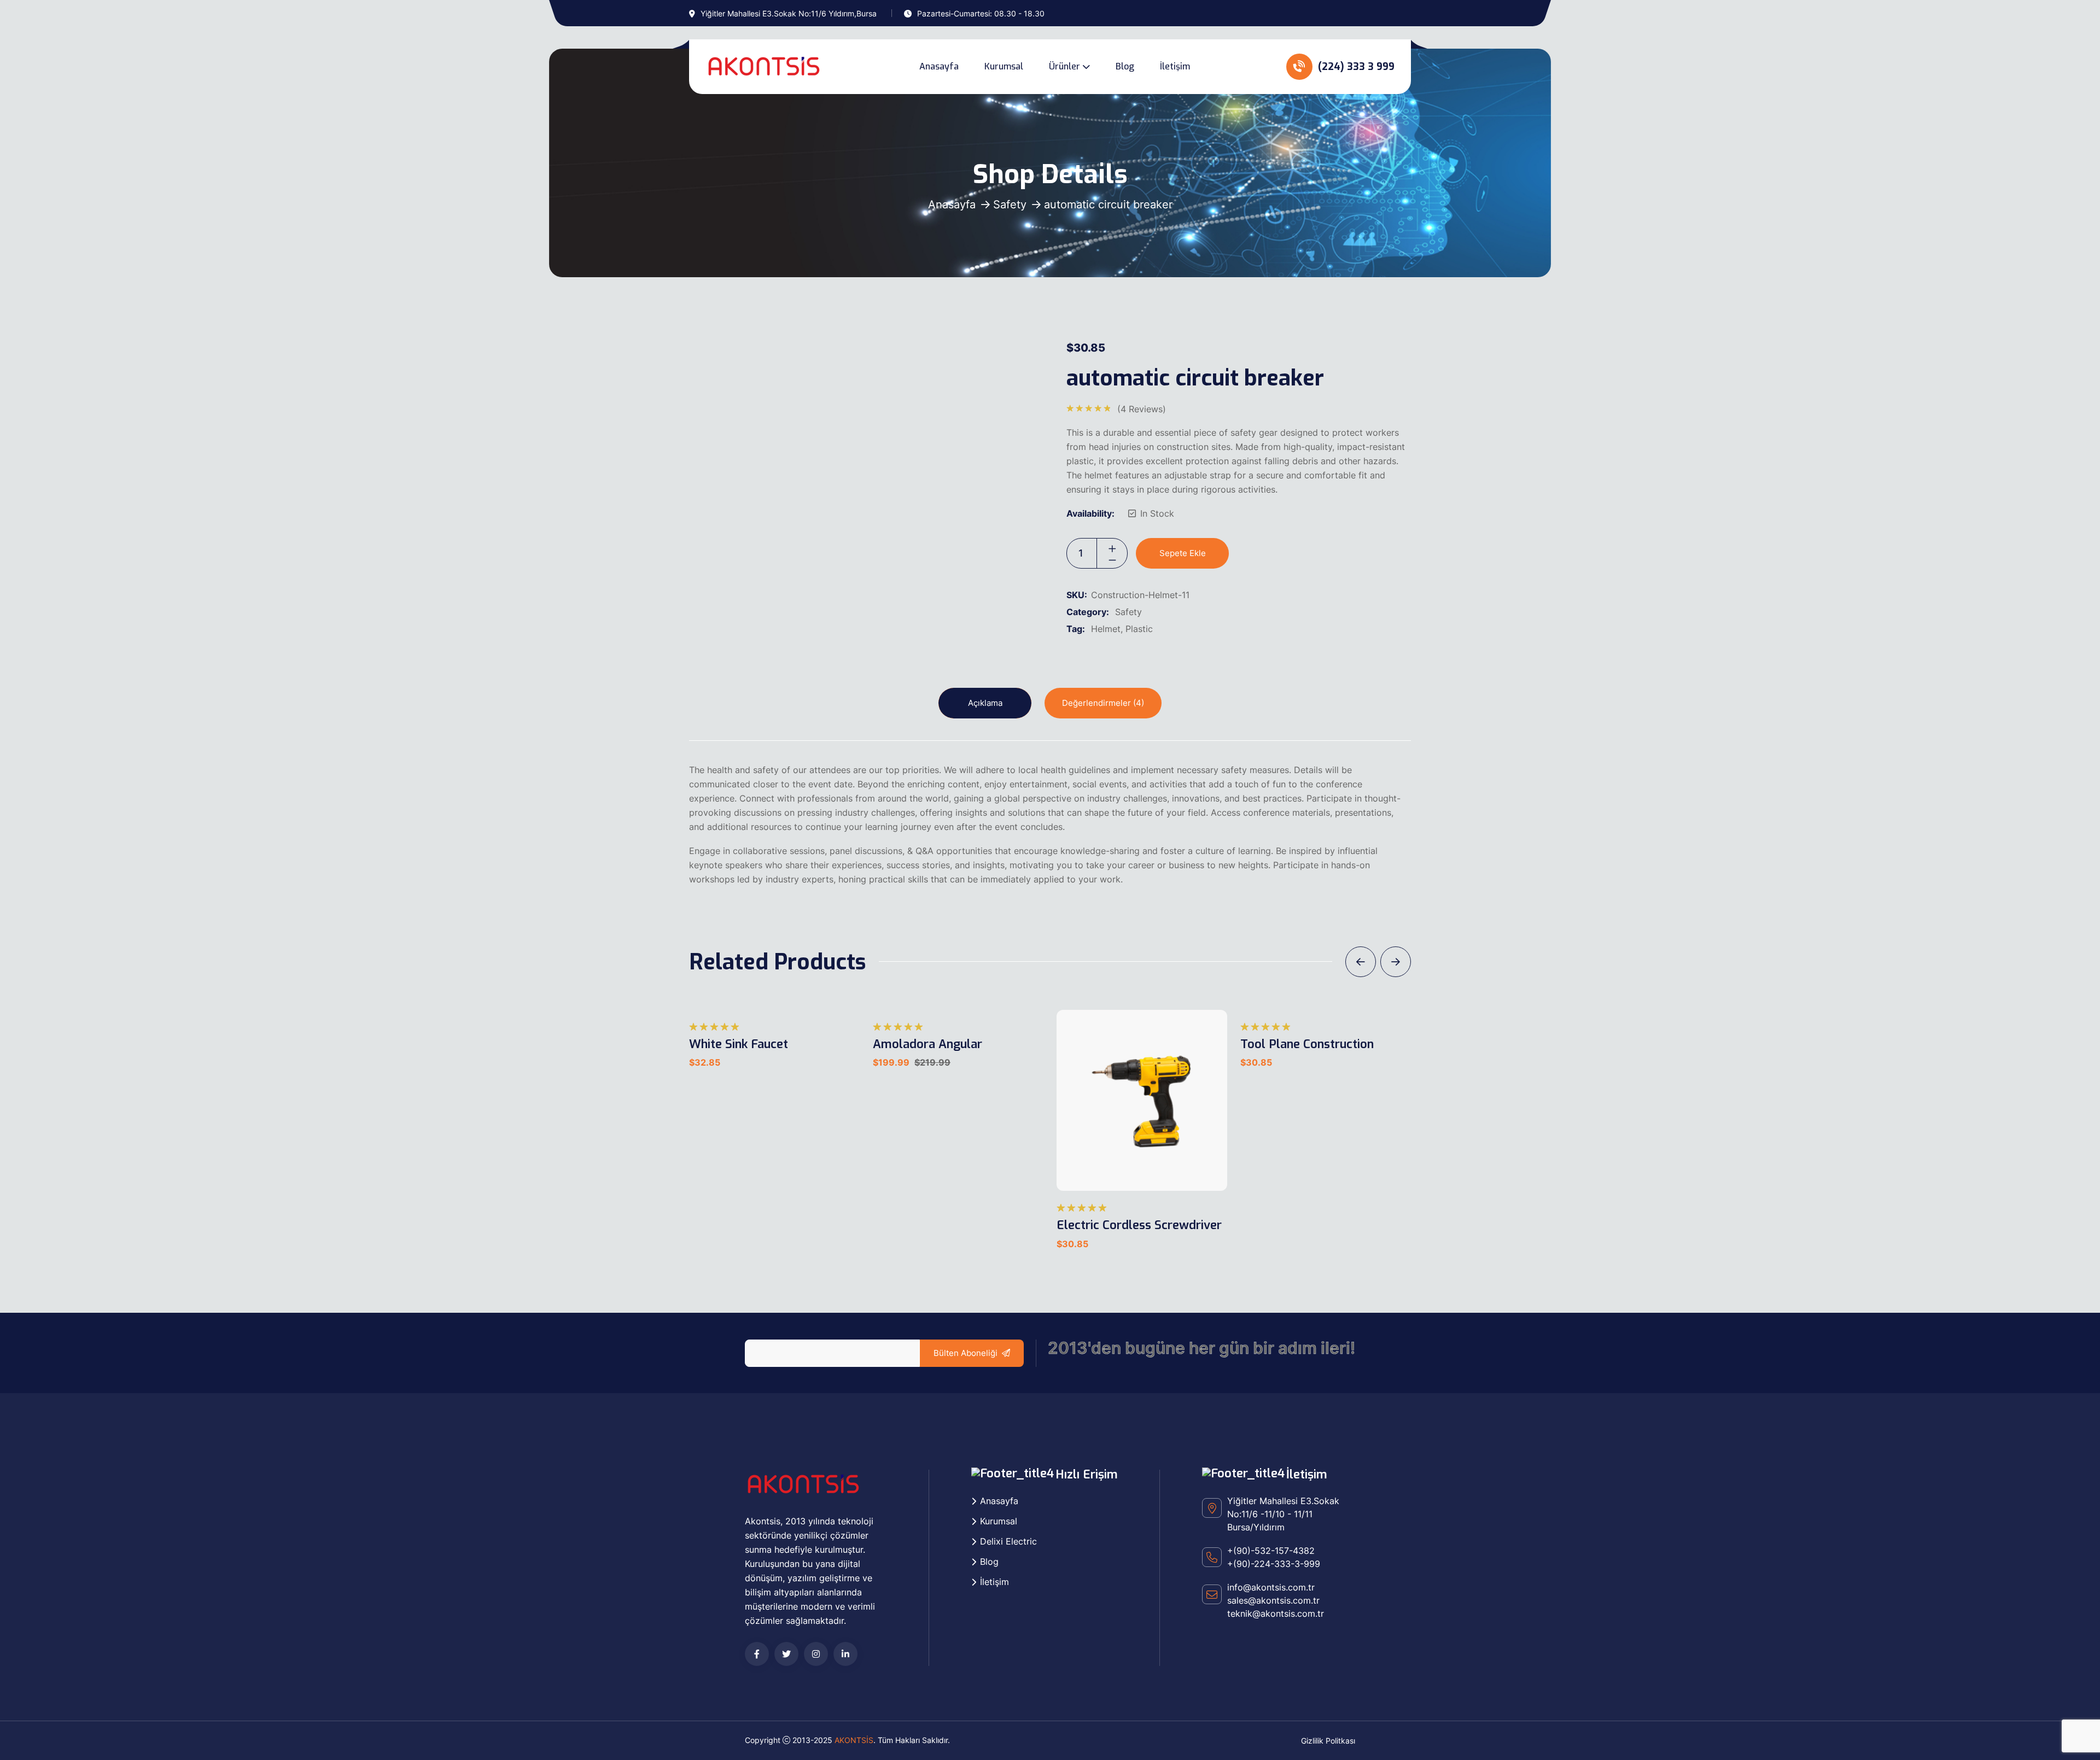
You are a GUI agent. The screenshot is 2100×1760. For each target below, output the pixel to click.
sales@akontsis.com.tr (1273, 1600)
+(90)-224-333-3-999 (1274, 1564)
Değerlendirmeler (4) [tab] (1103, 703)
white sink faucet (739, 1044)
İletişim (1175, 66)
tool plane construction (1307, 1044)
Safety (1010, 204)
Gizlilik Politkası (1328, 1741)
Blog (1125, 66)
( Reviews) (1142, 409)
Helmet (1106, 629)
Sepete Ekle (1183, 553)
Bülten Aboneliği (966, 1353)
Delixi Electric (1008, 1541)
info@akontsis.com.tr (1271, 1587)
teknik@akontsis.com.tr (1276, 1613)
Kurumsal (1004, 66)
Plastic (1139, 629)
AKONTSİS (854, 1740)
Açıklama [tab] (985, 703)
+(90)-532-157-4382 (1271, 1551)
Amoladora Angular (927, 1044)
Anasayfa (939, 66)
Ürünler (1064, 66)
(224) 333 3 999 (1355, 67)
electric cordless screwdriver (1139, 1225)
